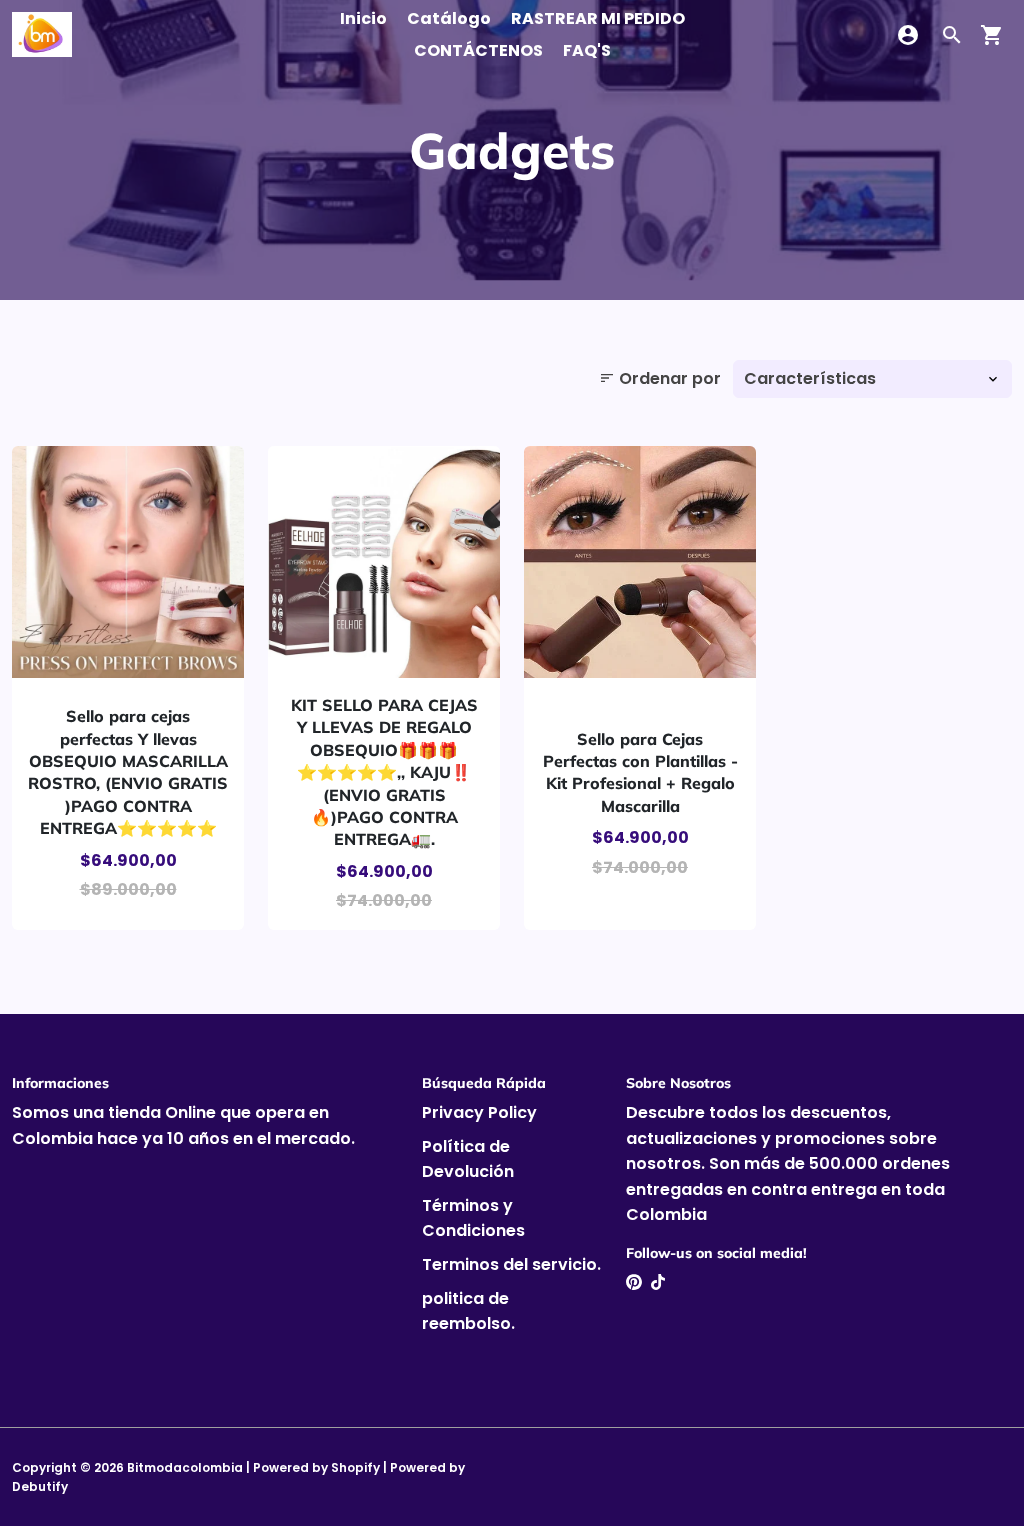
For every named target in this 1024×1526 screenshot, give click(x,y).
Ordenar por (660, 378)
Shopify (355, 1467)
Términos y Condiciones (473, 1218)
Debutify (40, 1486)
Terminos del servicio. (511, 1264)
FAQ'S (587, 50)
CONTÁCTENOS (478, 50)
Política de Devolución (468, 1159)
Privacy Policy (479, 1112)
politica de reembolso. (468, 1311)
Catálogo (449, 18)
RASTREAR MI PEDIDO (598, 18)
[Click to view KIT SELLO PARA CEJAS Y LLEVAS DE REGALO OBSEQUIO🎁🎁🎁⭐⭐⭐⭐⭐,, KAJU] (384, 562)
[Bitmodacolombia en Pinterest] (634, 1282)
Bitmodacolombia (185, 1467)
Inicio (363, 18)
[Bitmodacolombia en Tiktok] (658, 1282)
